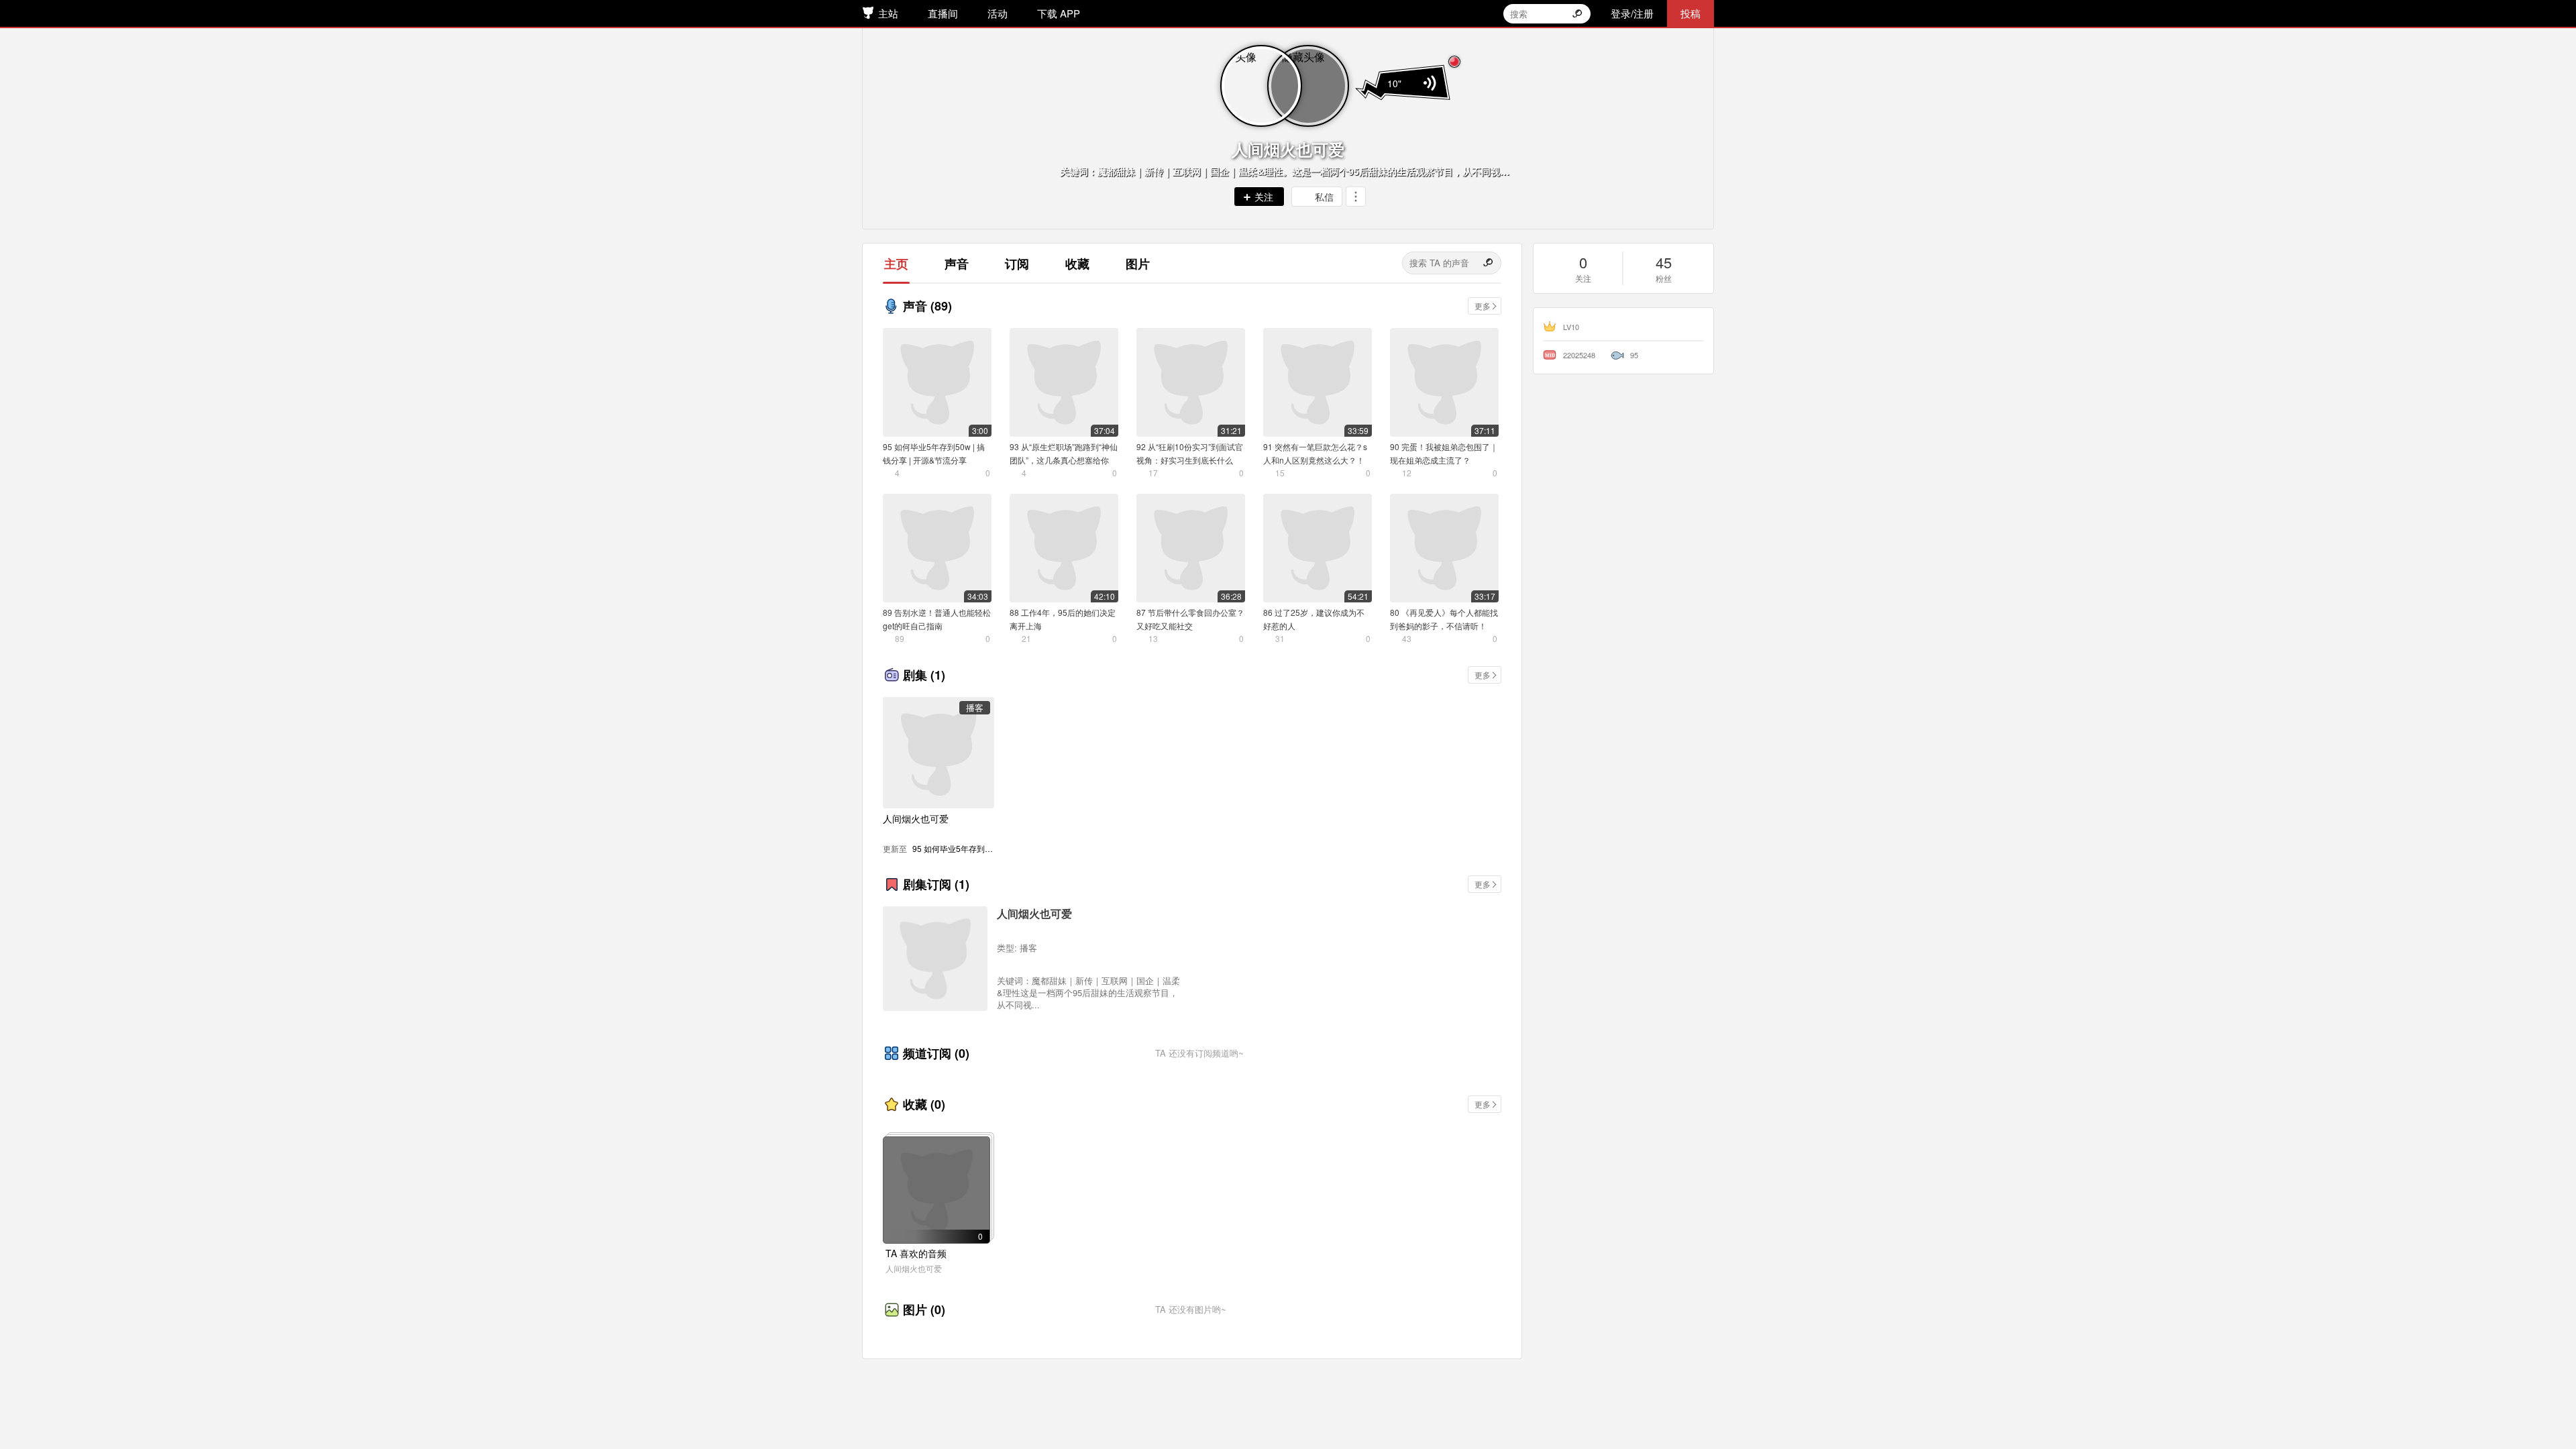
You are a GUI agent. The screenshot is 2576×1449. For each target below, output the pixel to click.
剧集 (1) (924, 675)
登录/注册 (1632, 13)
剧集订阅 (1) (936, 884)
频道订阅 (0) (936, 1053)
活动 (998, 13)
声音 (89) (927, 306)
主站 (888, 13)
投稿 (1690, 13)
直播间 (943, 13)
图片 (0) (924, 1309)
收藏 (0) (924, 1104)
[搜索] (1489, 263)
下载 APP (1059, 13)
